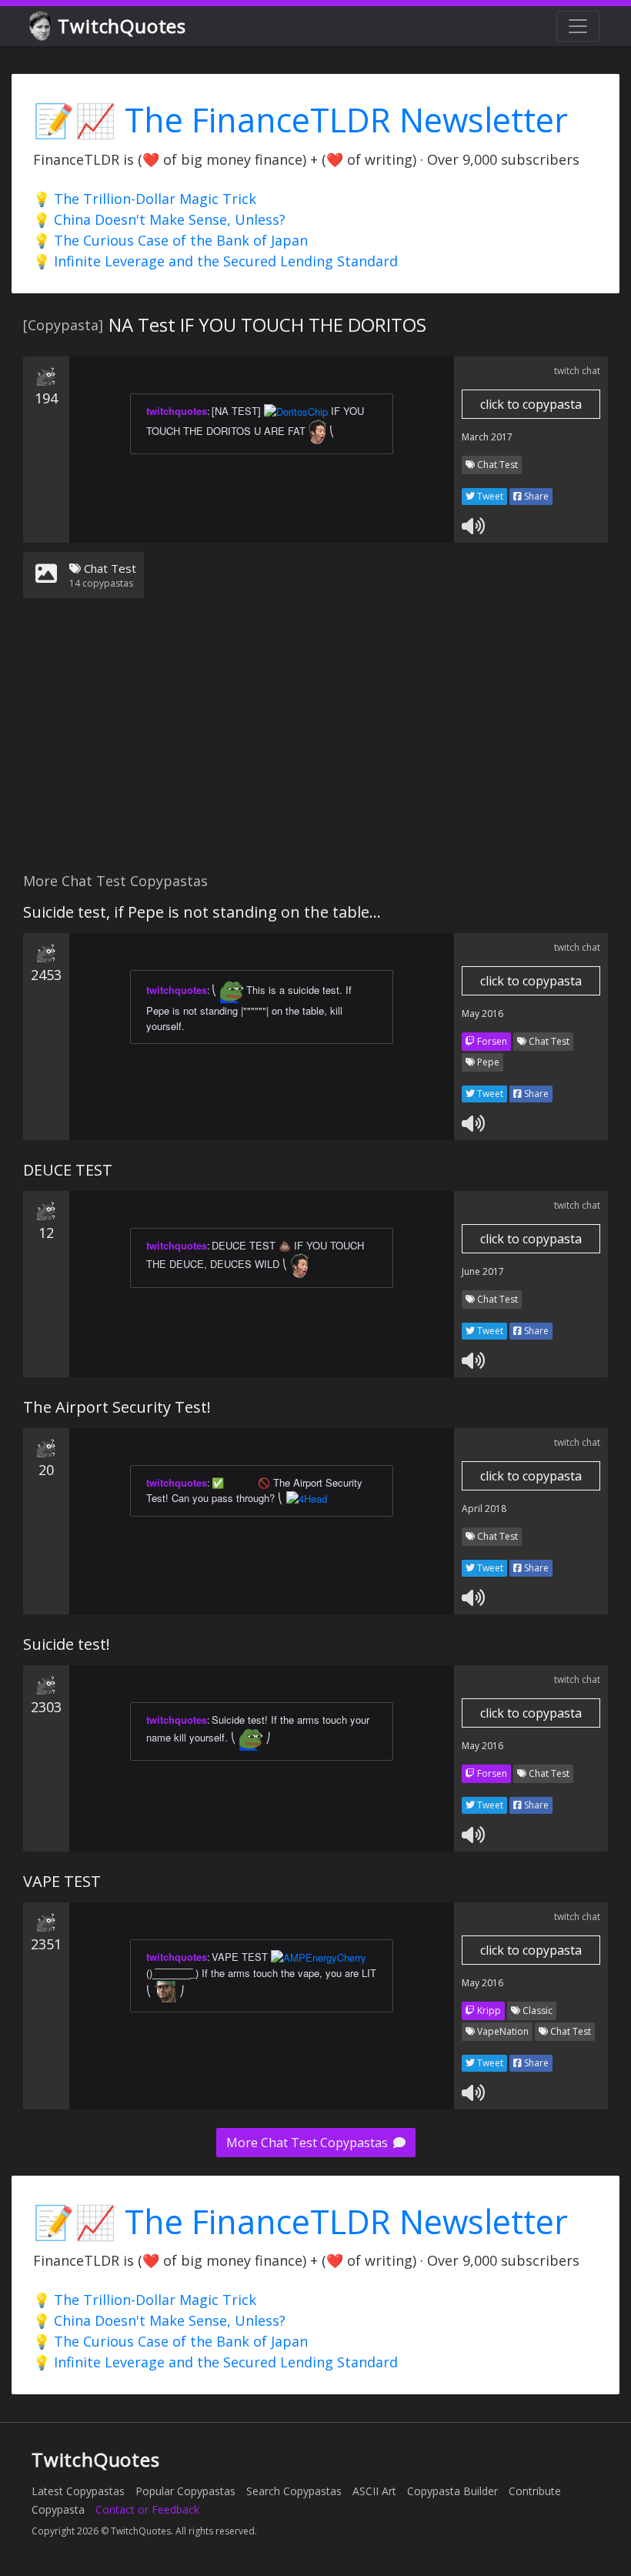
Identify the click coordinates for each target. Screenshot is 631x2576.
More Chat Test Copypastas (309, 2143)
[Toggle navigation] (578, 26)
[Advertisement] (315, 744)
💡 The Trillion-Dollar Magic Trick (145, 199)
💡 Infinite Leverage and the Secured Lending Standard (215, 261)
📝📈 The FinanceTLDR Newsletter (300, 120)
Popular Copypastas (185, 2491)
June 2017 (483, 1271)
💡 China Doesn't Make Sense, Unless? (159, 219)
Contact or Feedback (147, 2509)
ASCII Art (374, 2491)
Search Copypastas (294, 2491)
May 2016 (482, 1014)
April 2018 (484, 1509)
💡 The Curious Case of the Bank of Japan (170, 240)
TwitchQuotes (122, 26)
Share (535, 496)
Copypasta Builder (452, 2491)
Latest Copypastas (78, 2491)
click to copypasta (531, 404)
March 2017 (487, 437)
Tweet (489, 496)
